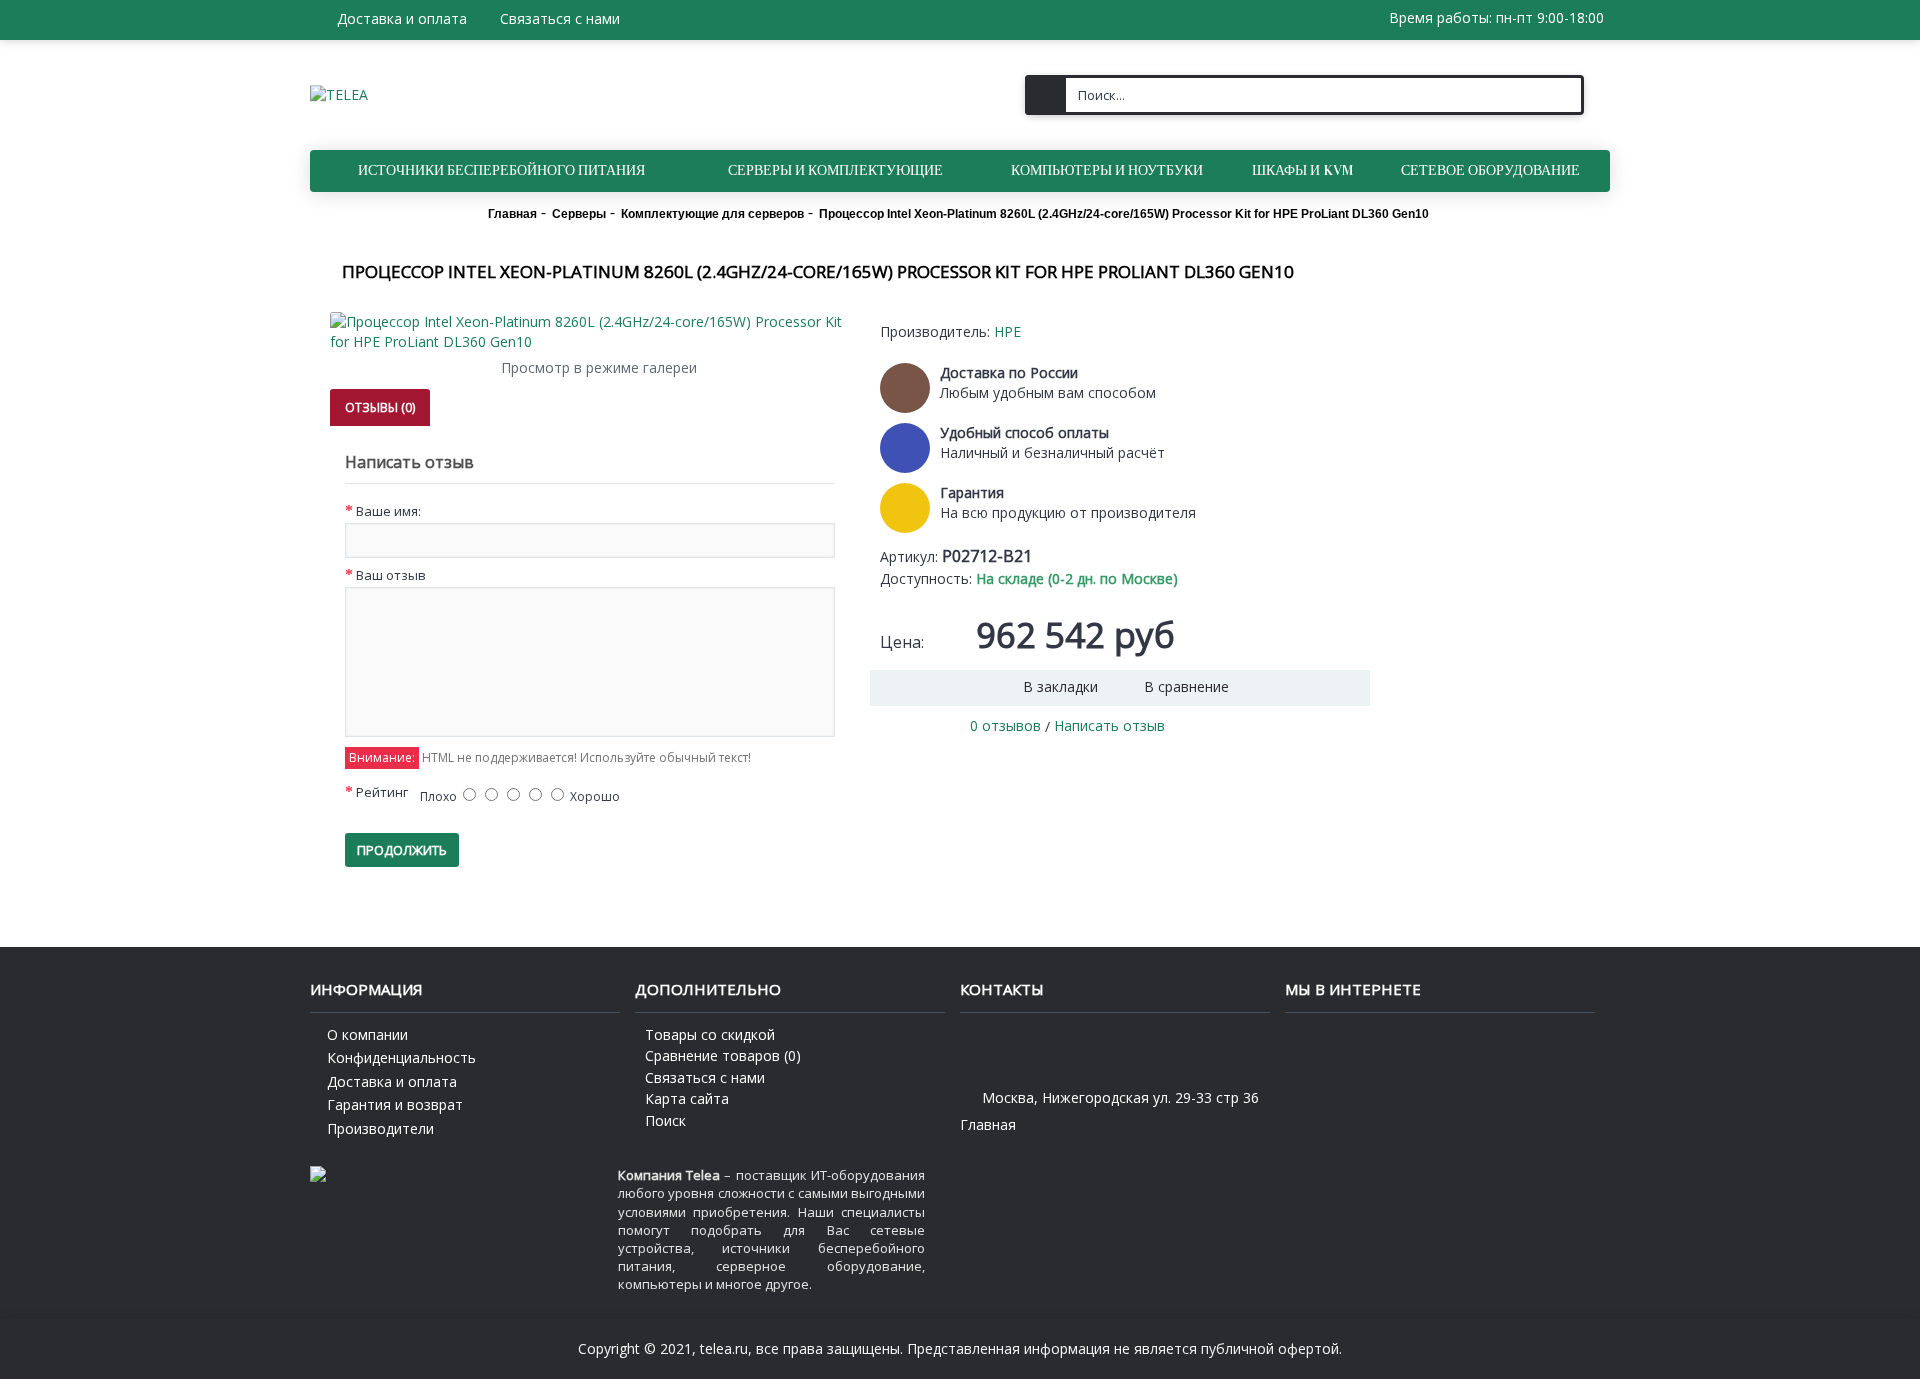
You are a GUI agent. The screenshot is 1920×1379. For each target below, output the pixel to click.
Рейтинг (382, 792)
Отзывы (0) (380, 407)
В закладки (1060, 686)
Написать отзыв (1109, 725)
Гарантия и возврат (395, 1104)
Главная (988, 1124)
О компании (367, 1034)
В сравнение (1186, 686)
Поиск (665, 1120)
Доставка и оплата (392, 1081)
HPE (1007, 331)
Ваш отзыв (391, 575)
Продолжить (402, 850)
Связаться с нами (705, 1077)
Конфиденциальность (401, 1057)
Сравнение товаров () (723, 1055)
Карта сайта (687, 1098)
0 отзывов (1005, 725)
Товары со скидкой (710, 1034)
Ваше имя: (388, 511)
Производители (380, 1128)
